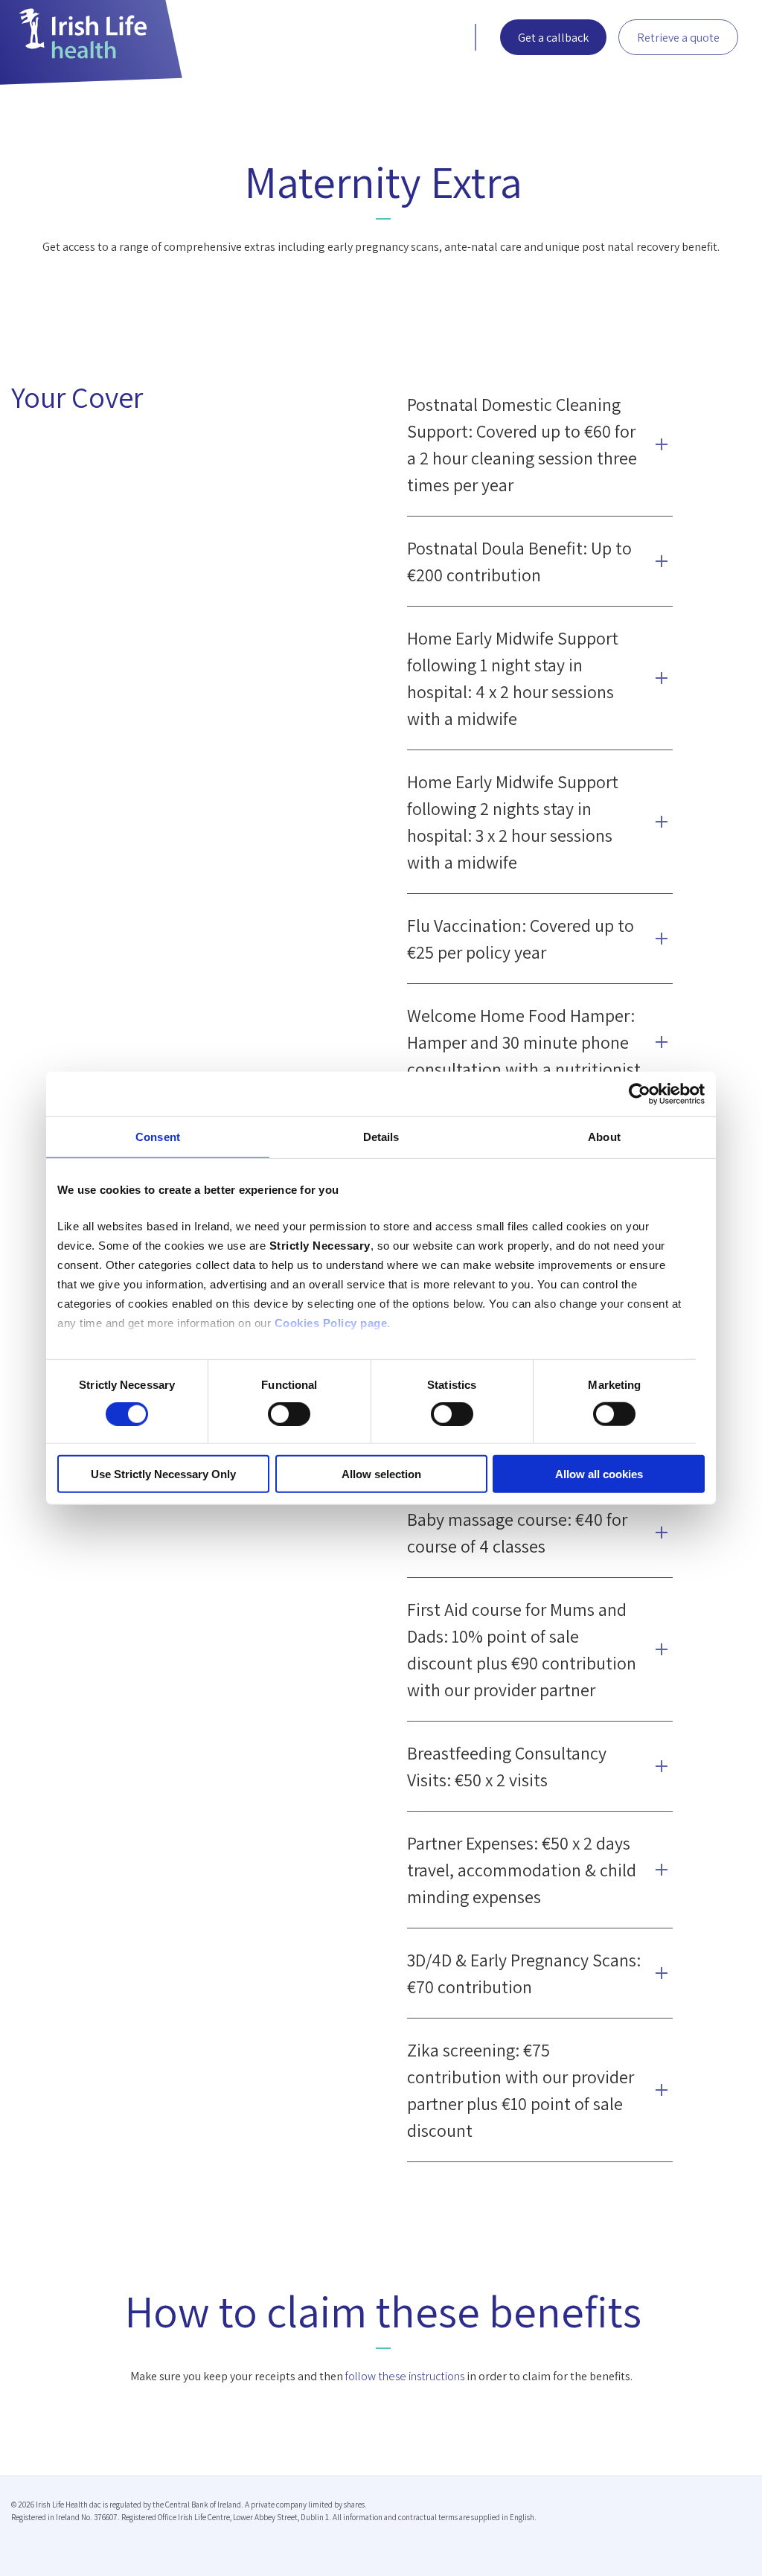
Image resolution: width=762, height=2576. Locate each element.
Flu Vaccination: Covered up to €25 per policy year (521, 939)
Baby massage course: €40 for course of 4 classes (517, 1533)
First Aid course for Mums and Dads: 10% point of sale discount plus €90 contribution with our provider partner (522, 1649)
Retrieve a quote (678, 38)
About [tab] (604, 1136)
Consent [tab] (158, 1136)
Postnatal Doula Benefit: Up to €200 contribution (519, 561)
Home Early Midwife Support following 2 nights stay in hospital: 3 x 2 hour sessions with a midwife (513, 822)
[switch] (289, 1414)
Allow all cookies (599, 1474)
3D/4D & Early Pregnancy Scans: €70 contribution (524, 1973)
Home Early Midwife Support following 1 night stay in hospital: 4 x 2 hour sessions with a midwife (513, 678)
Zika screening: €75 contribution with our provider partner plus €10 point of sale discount (521, 2090)
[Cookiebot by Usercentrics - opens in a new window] (640, 1093)
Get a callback (553, 38)
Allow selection (381, 1474)
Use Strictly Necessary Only (163, 1474)
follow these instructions (405, 2376)
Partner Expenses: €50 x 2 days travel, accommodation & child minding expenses (522, 1870)
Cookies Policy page (331, 1323)
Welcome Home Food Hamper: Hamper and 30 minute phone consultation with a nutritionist (524, 1042)
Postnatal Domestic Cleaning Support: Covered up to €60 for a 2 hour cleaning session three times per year (522, 444)
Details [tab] (381, 1136)
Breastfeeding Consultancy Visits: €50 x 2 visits (507, 1766)
